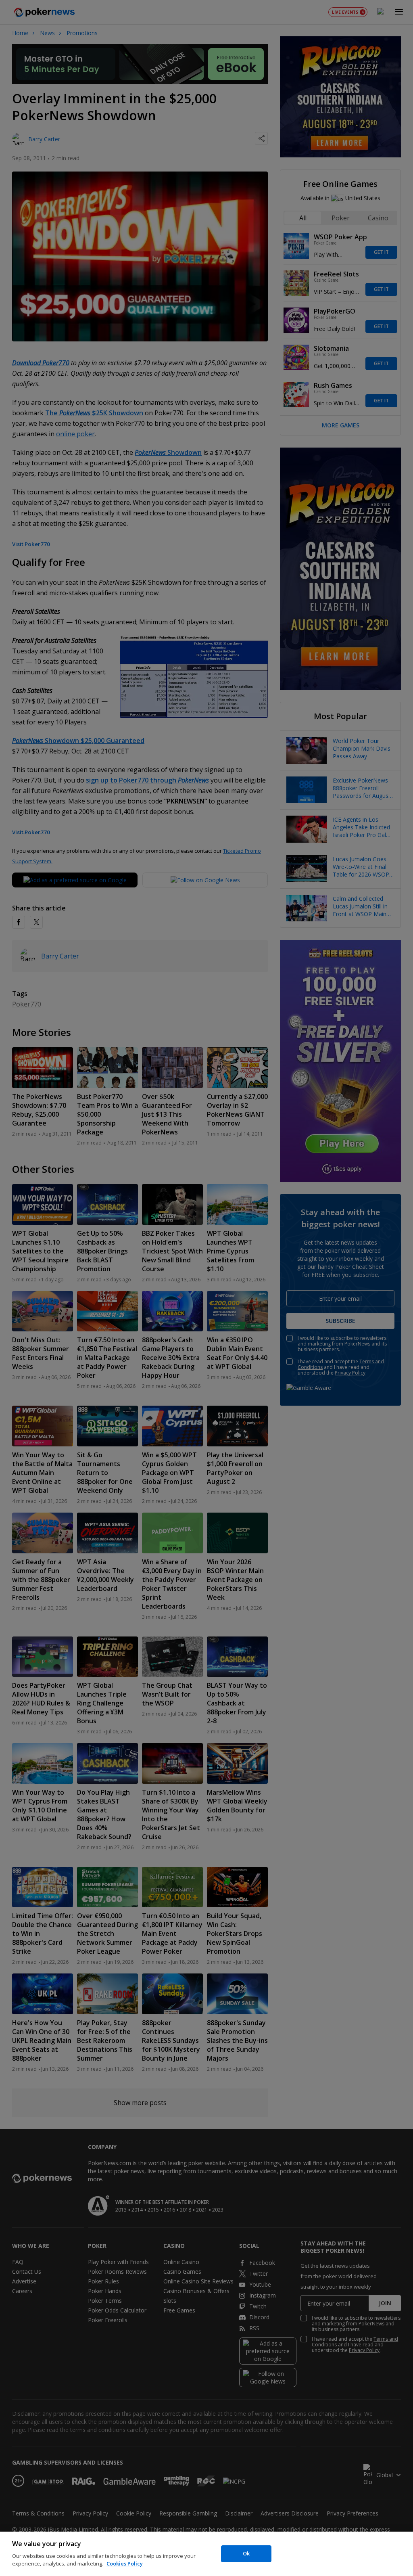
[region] (206, 2554)
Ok (246, 2553)
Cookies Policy (125, 2563)
